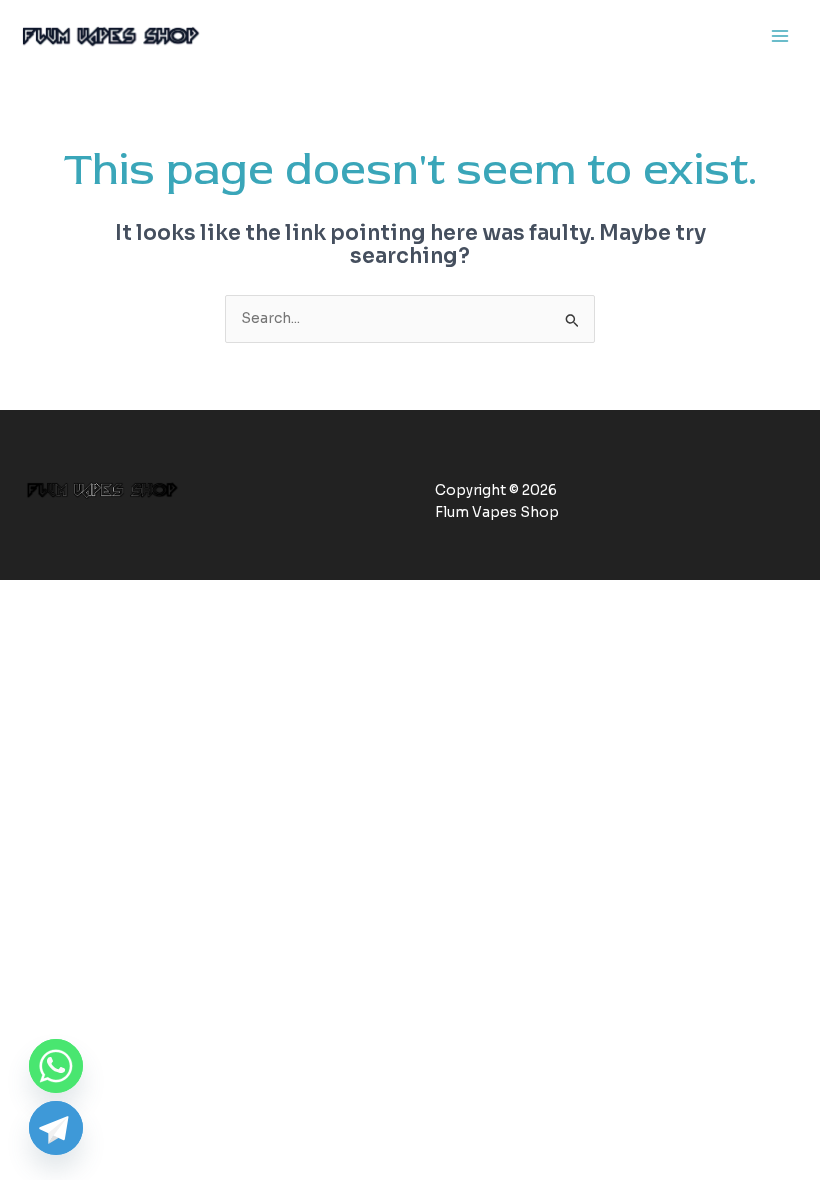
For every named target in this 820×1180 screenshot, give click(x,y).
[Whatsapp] (56, 1066)
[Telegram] (56, 1128)
